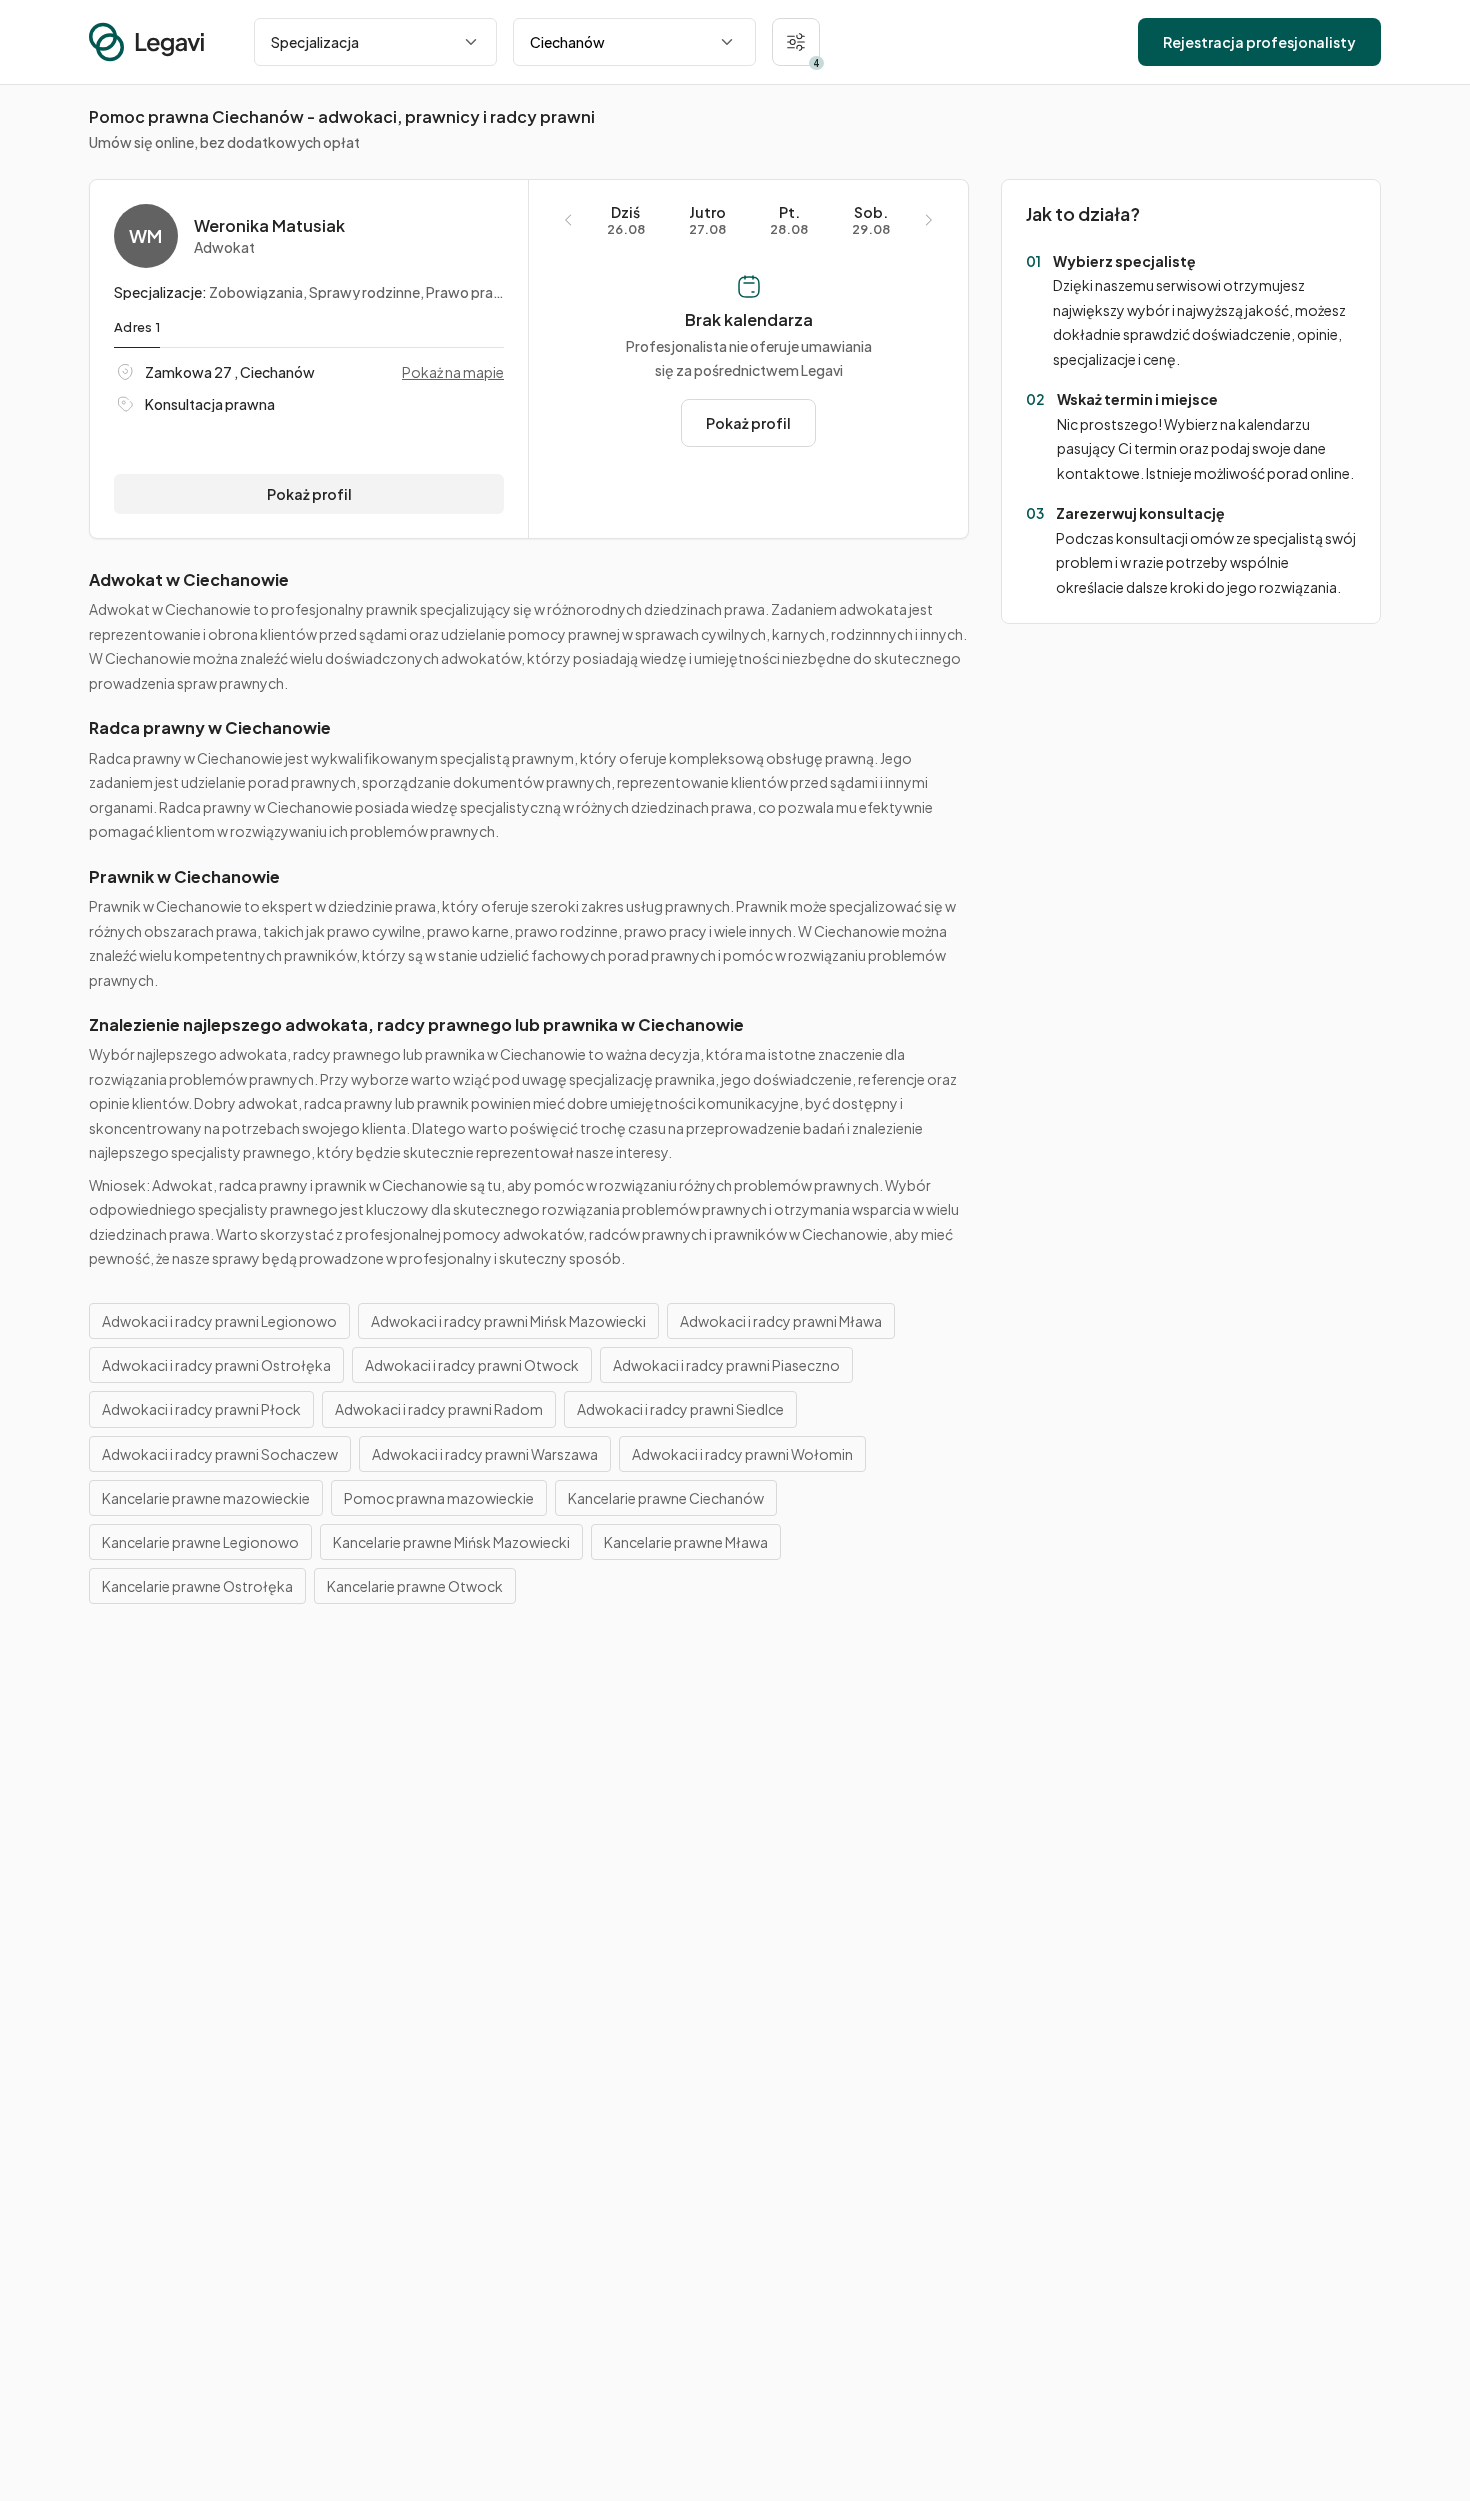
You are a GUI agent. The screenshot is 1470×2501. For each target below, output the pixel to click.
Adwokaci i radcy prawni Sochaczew (220, 1454)
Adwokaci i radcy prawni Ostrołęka (216, 1365)
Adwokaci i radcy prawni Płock (201, 1409)
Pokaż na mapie (453, 372)
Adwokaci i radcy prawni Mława (781, 1321)
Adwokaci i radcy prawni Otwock (472, 1365)
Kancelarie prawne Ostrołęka (197, 1586)
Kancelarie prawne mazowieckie (206, 1498)
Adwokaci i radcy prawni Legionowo (219, 1321)
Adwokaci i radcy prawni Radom (439, 1409)
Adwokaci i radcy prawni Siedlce (680, 1409)
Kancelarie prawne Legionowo (200, 1542)
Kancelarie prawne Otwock (415, 1586)
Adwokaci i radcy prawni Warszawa (485, 1454)
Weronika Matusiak (269, 226)
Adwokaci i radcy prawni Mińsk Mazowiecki (508, 1321)
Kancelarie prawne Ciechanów (666, 1498)
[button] (796, 42)
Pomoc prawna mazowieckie (439, 1498)
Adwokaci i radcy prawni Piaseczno (726, 1365)
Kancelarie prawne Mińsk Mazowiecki (451, 1542)
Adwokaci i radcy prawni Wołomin (742, 1454)
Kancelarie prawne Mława (686, 1542)
